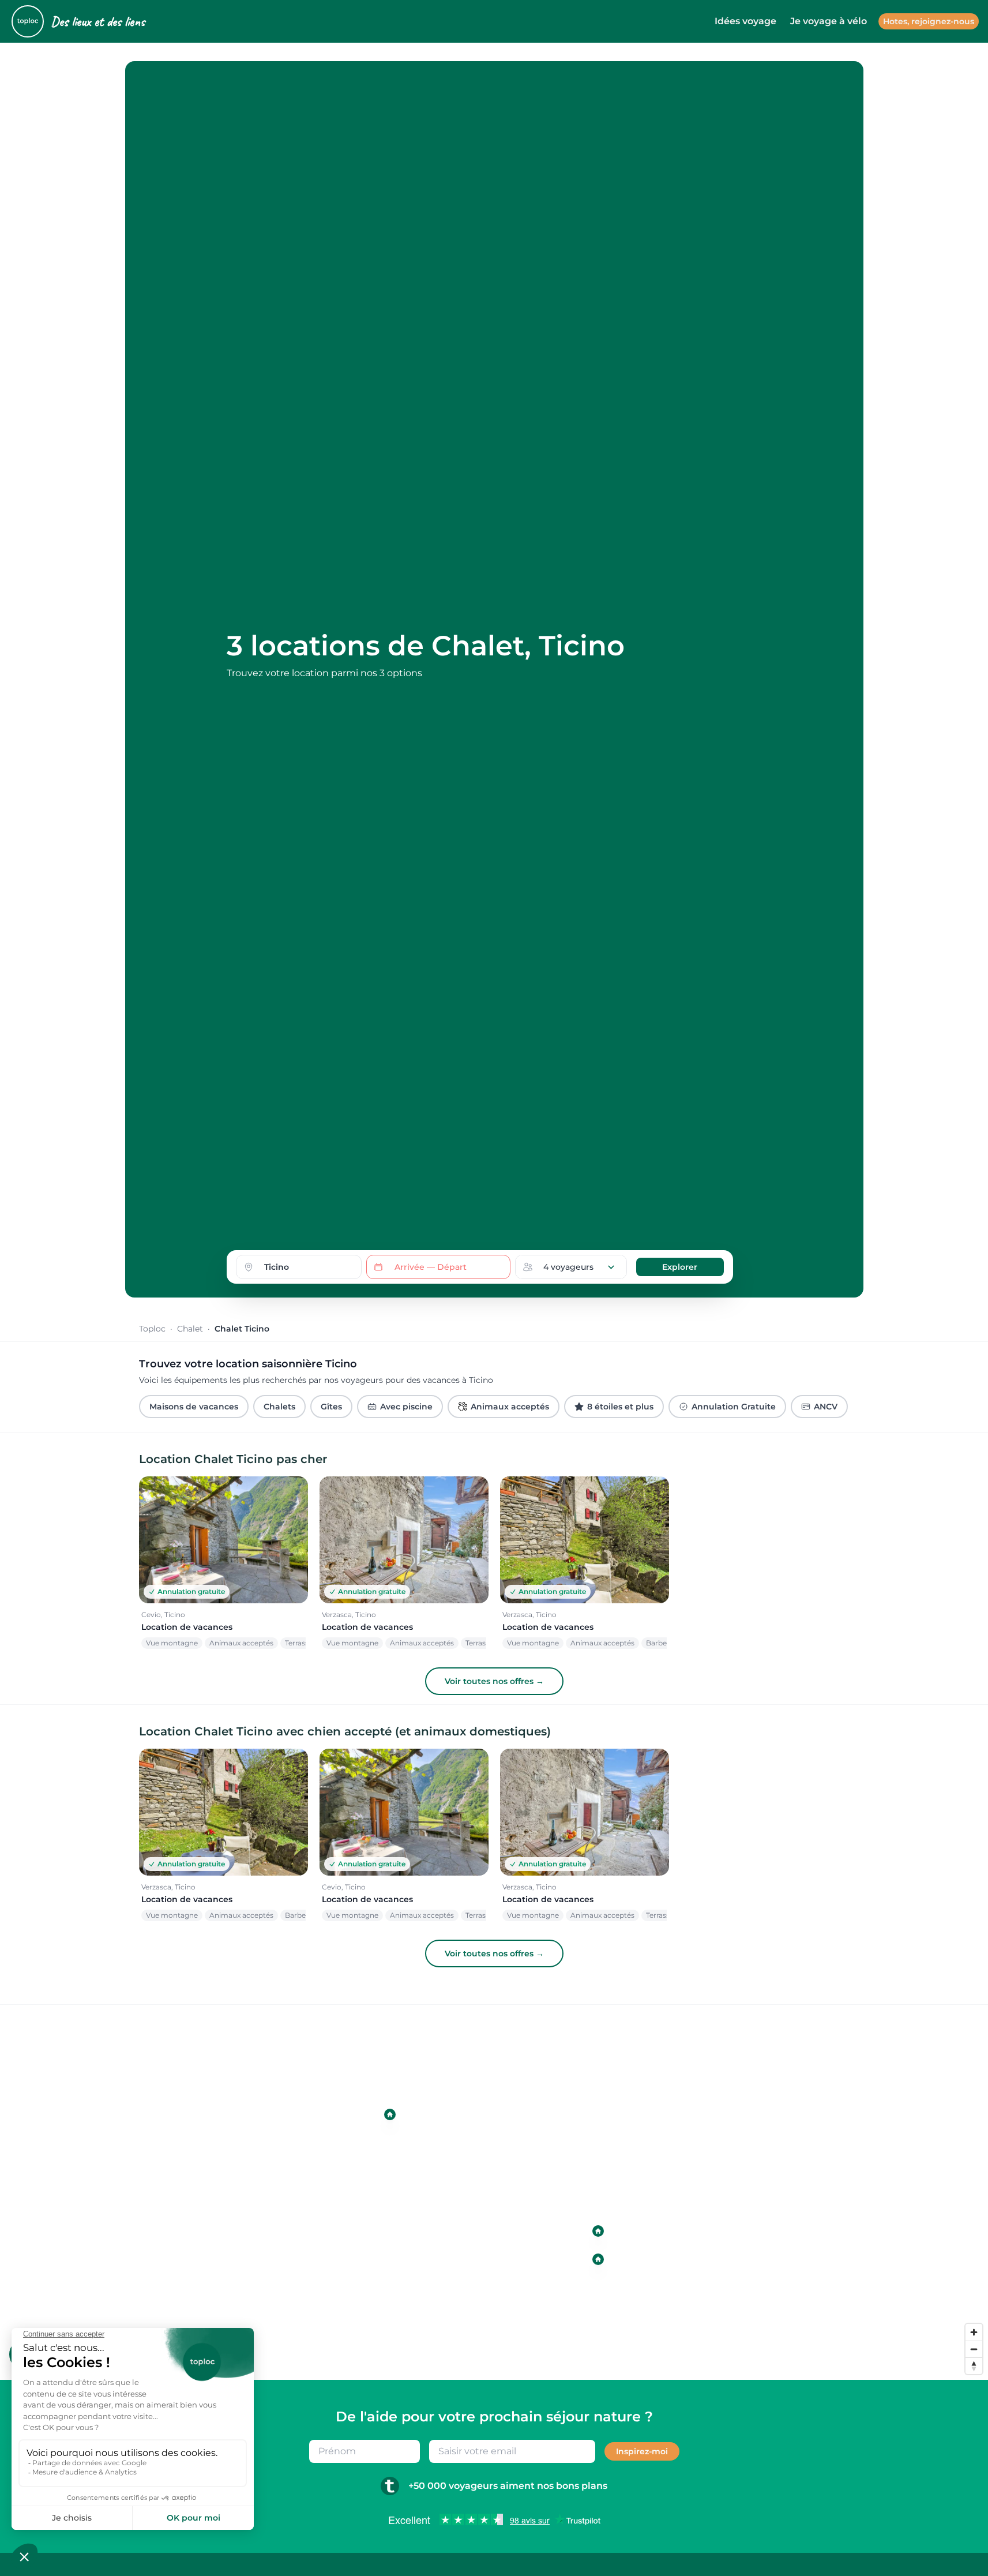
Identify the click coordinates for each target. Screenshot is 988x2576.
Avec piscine (406, 1407)
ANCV (826, 1407)
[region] (494, 2192)
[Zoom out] (974, 2349)
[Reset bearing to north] (974, 2366)
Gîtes (331, 1407)
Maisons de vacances (194, 1407)
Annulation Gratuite (734, 1407)
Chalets (279, 1407)
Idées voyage (745, 21)
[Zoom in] (974, 2332)
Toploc (152, 1329)
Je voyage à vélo (829, 21)
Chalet (190, 1329)
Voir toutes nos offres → (494, 1681)
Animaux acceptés (510, 1407)
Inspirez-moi (642, 2451)
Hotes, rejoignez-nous (929, 21)
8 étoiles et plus (620, 1407)
